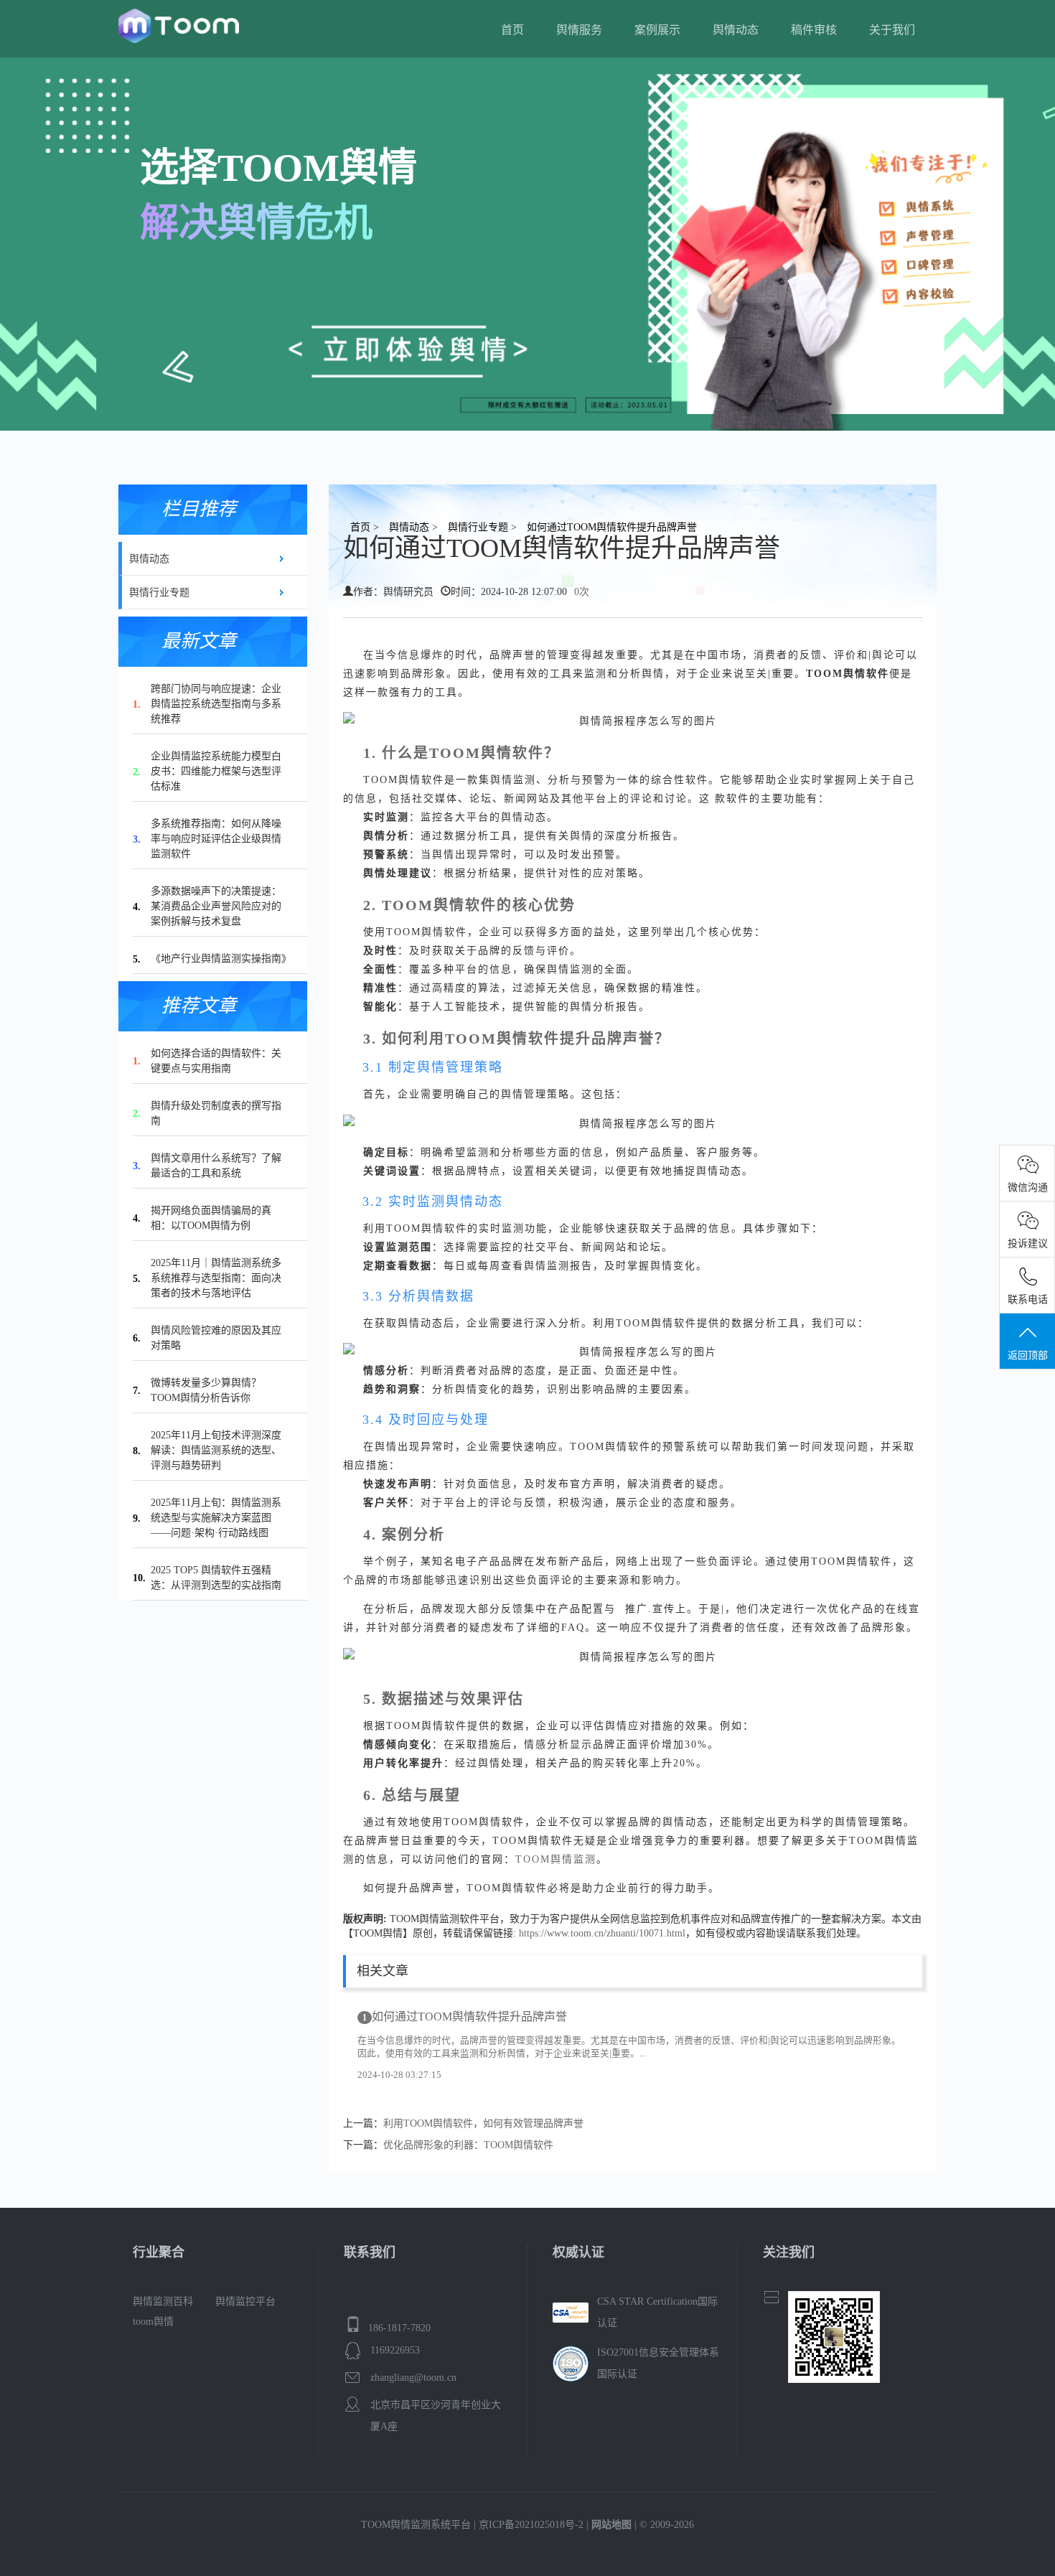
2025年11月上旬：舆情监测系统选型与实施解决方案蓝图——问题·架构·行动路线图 (216, 1518)
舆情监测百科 (163, 2301)
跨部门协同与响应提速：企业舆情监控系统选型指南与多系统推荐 (216, 704)
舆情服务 (579, 30)
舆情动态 (736, 30)
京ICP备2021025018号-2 (531, 2525)
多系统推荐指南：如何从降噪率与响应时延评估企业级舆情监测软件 (216, 839)
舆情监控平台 (245, 2301)
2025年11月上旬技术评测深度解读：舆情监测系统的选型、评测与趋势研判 (216, 1450)
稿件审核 (814, 30)
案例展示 (657, 30)
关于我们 (892, 30)
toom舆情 (153, 2322)
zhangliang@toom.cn (413, 2378)
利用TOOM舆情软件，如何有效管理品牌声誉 (483, 2123)
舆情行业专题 (159, 593)
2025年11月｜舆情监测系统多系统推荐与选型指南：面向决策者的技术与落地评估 (216, 1278)
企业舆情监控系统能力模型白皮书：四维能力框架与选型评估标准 (216, 771)
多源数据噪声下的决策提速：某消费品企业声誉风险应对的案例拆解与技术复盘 (216, 906)
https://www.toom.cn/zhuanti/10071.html (602, 1933)
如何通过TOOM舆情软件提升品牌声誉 (465, 2017)
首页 (512, 30)
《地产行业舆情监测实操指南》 (221, 959)
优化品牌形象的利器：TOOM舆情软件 (468, 2145)
